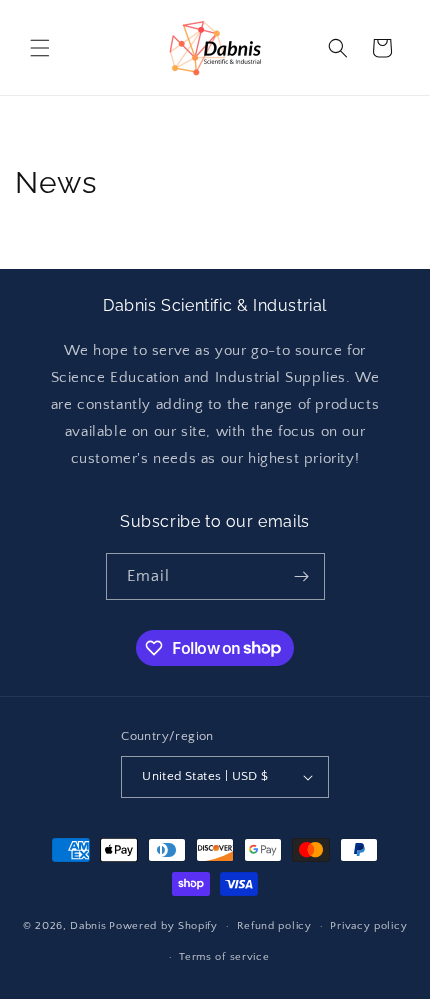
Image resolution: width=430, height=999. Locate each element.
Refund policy (274, 926)
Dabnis (88, 926)
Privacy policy (368, 926)
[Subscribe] (302, 576)
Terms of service (224, 957)
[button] (40, 48)
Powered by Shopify (163, 926)
